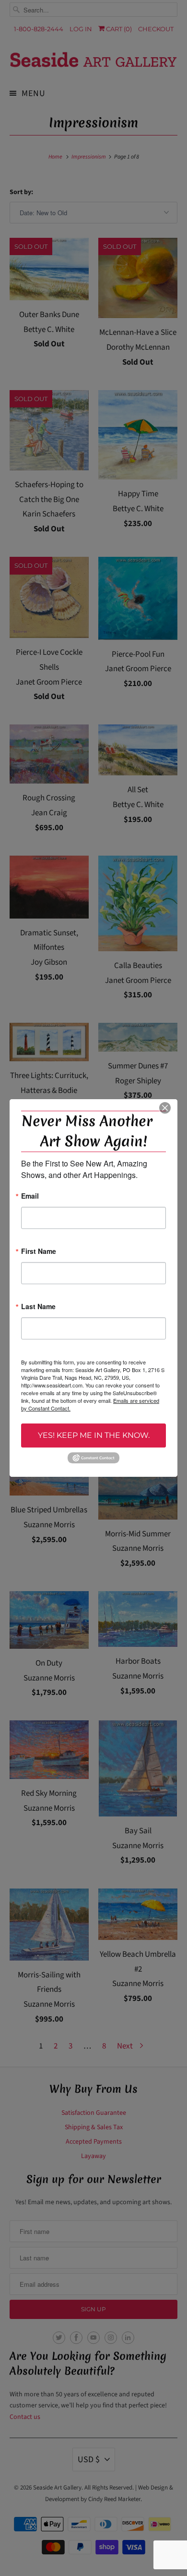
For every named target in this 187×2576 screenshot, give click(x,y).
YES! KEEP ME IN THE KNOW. (94, 1435)
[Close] (165, 1108)
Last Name (38, 1307)
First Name (39, 1252)
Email (30, 1196)
